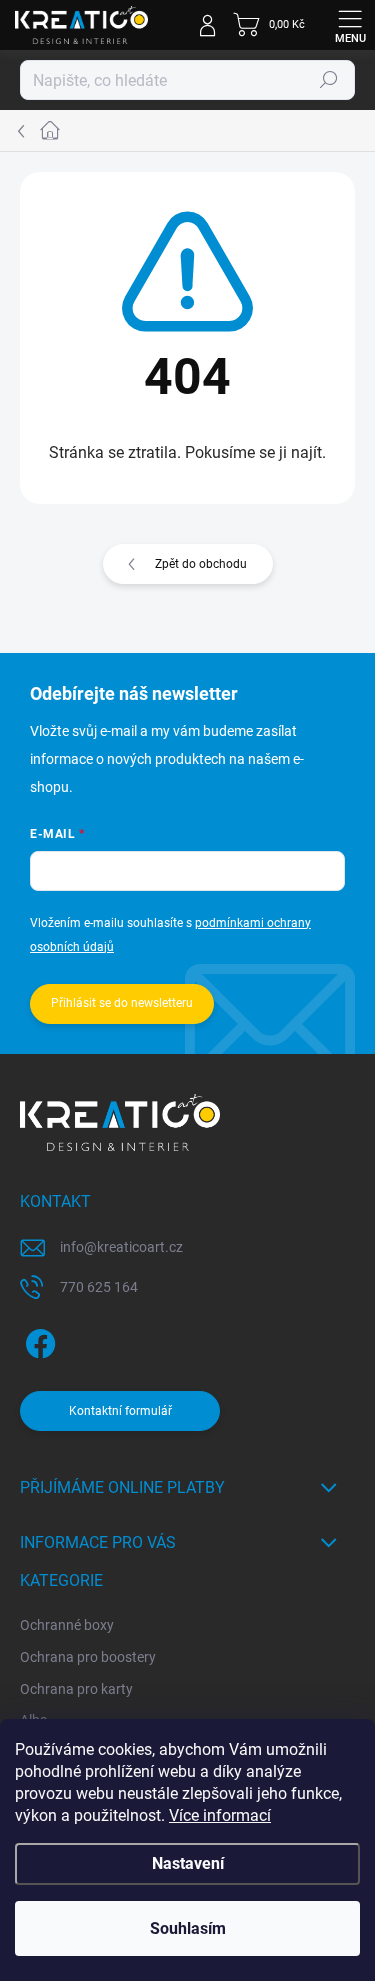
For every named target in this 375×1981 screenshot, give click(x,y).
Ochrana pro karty (76, 1689)
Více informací (220, 1815)
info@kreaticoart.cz (121, 1247)
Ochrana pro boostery (88, 1657)
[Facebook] (37, 1339)
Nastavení (188, 1863)
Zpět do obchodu (201, 564)
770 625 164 (99, 1287)
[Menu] (350, 25)
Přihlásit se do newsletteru (122, 1003)
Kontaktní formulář (120, 1411)
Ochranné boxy (67, 1625)
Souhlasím (188, 1928)
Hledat (329, 80)
